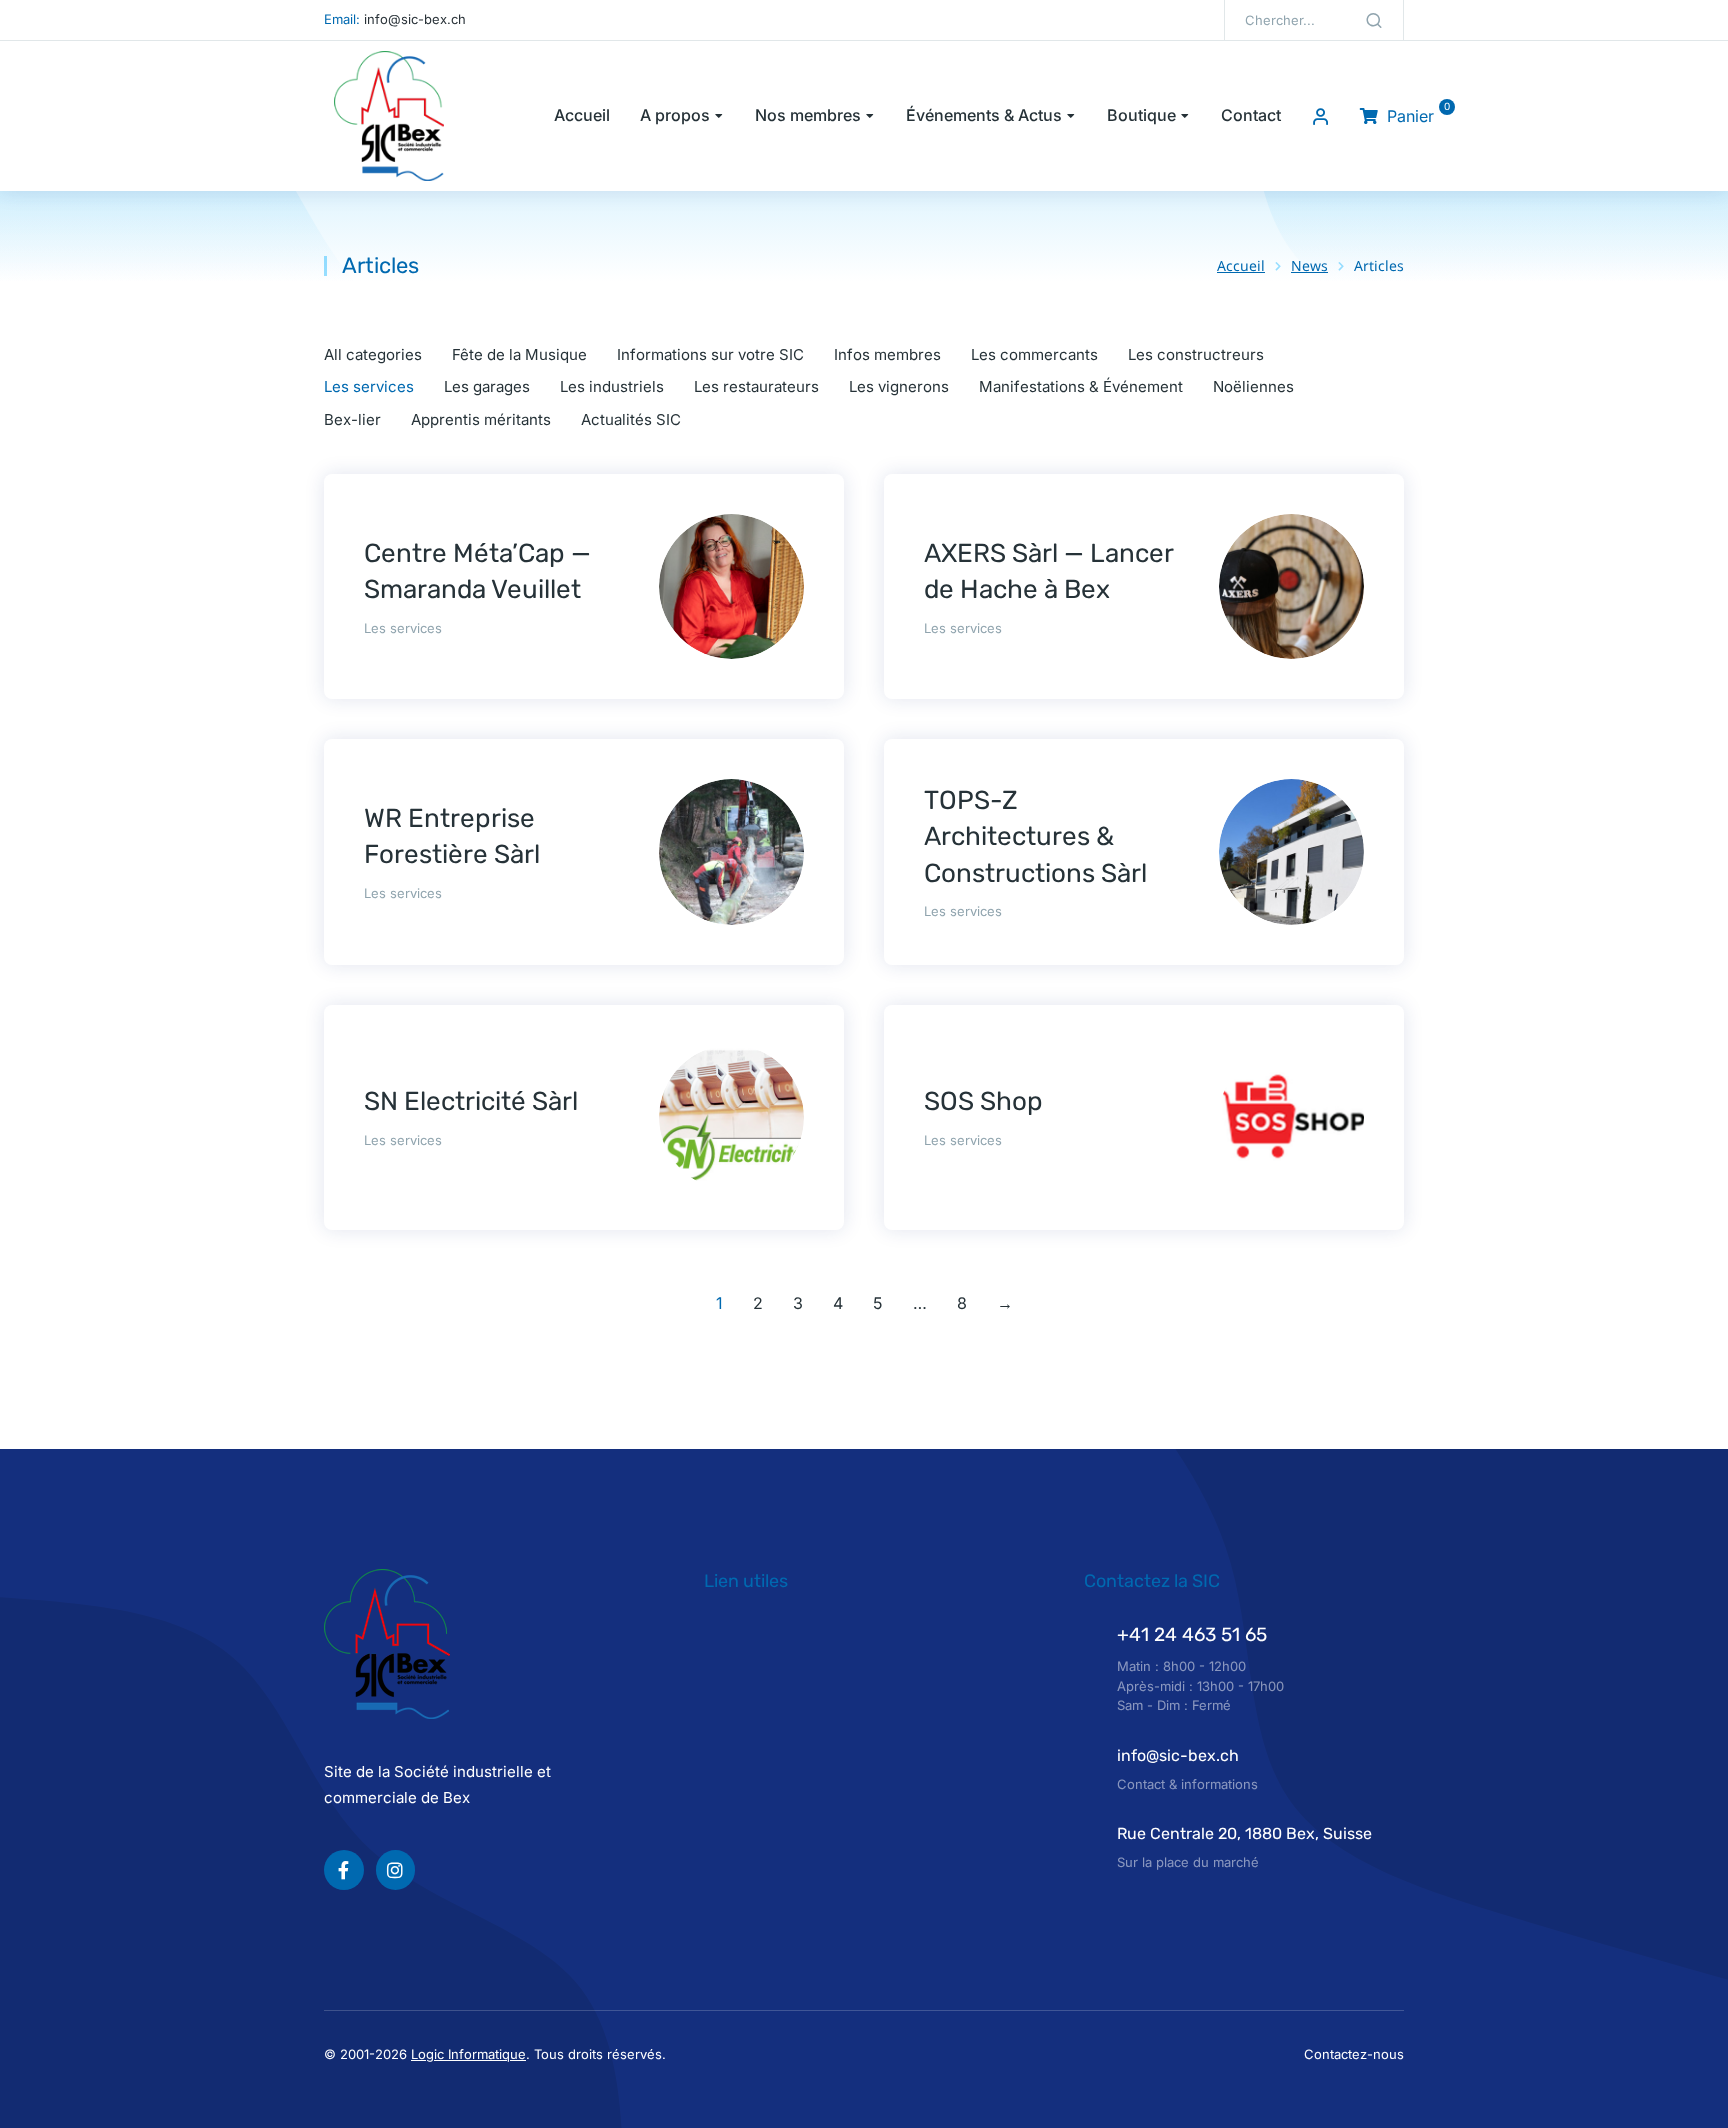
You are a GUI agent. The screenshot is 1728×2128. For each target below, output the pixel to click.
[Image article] (731, 586)
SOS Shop (983, 1101)
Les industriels (612, 386)
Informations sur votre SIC (710, 354)
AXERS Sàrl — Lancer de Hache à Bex (1048, 571)
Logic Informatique (468, 2054)
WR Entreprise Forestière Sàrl (452, 836)
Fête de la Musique (519, 354)
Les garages (487, 386)
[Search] (1374, 20)
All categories (373, 354)
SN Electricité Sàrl (471, 1101)
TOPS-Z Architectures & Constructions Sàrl (1035, 837)
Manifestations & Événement (1081, 386)
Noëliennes (1253, 386)
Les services (369, 386)
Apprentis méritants (481, 419)
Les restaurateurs (756, 386)
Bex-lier (352, 419)
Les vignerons (899, 386)
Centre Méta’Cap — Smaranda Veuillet (477, 571)
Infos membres (887, 354)
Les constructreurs (1196, 354)
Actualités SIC (631, 419)
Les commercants (1034, 354)
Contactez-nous (1354, 2054)
